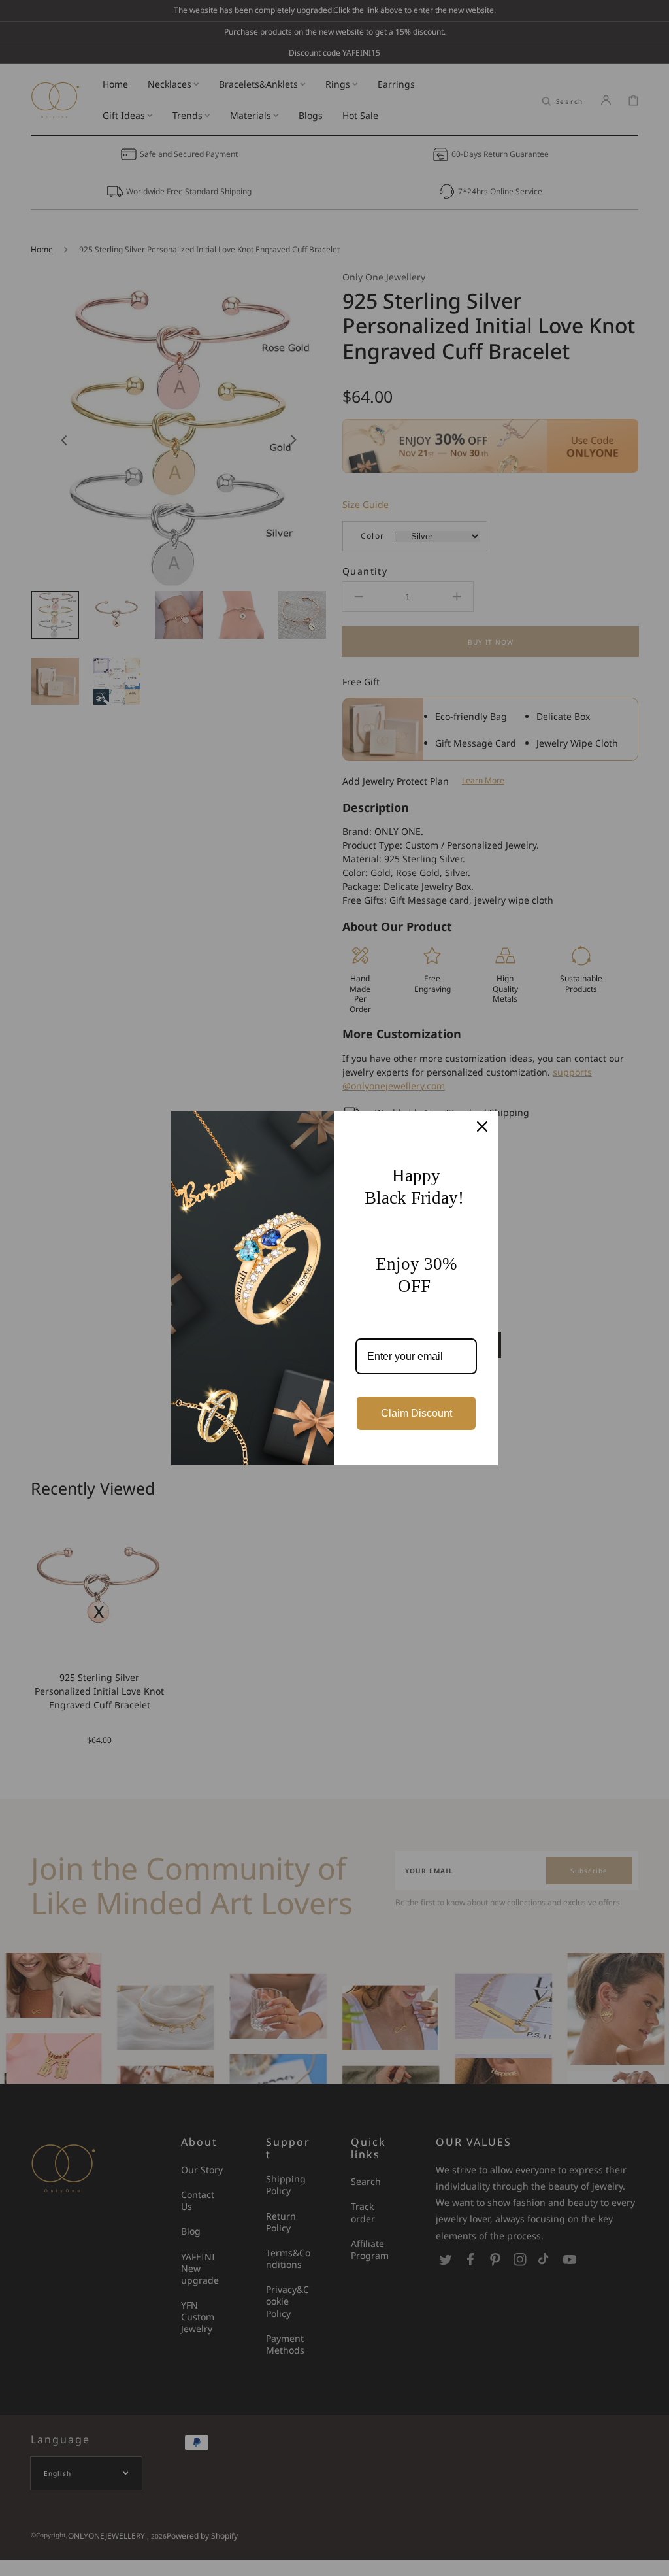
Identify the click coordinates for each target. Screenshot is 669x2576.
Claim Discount (416, 1413)
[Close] (482, 1127)
